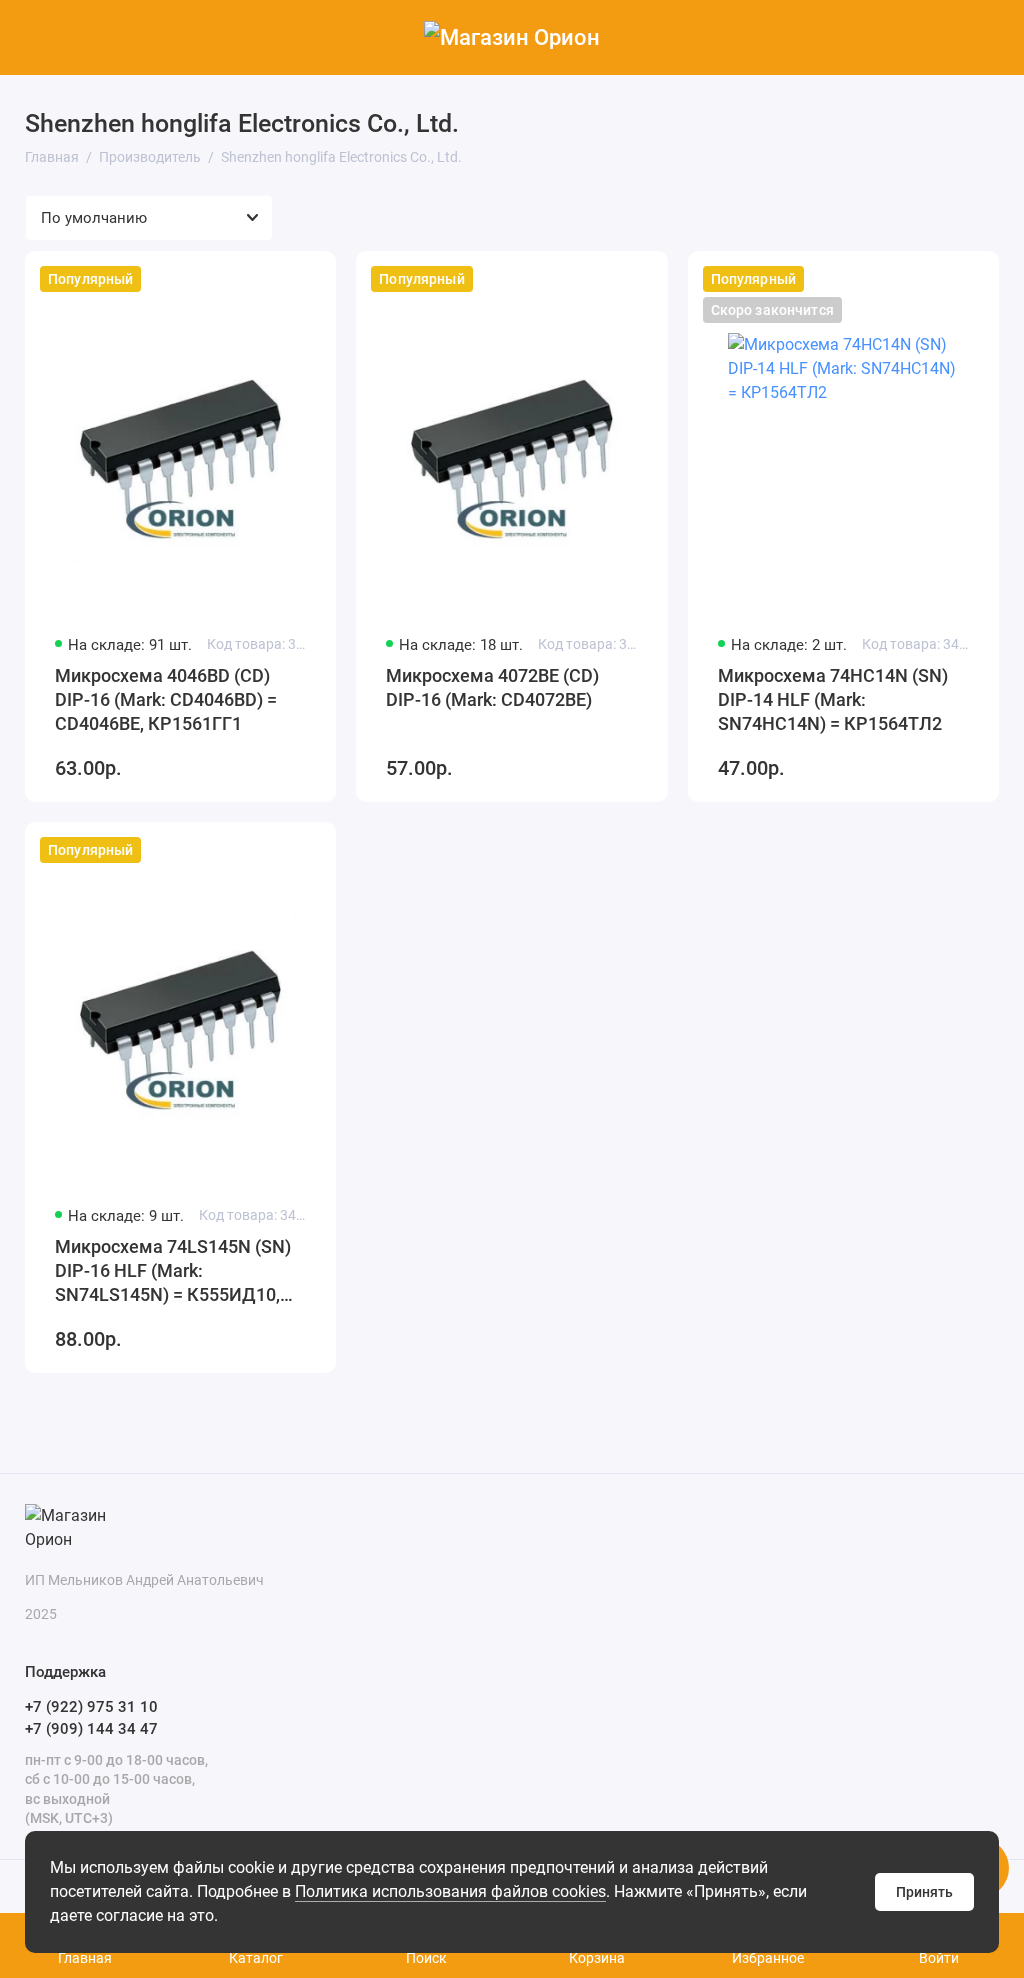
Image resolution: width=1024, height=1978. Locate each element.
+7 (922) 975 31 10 (91, 1707)
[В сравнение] (272, 279)
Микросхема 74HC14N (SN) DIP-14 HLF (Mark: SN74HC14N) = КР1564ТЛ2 (833, 699)
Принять (924, 1892)
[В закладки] (308, 279)
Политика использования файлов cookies (450, 1891)
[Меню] (37, 37)
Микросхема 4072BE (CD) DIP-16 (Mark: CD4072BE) (492, 687)
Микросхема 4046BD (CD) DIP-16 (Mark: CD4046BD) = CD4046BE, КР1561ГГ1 (166, 699)
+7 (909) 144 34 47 (91, 1729)
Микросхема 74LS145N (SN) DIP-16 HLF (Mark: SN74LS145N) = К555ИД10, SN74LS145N (173, 1271)
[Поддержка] (986, 37)
